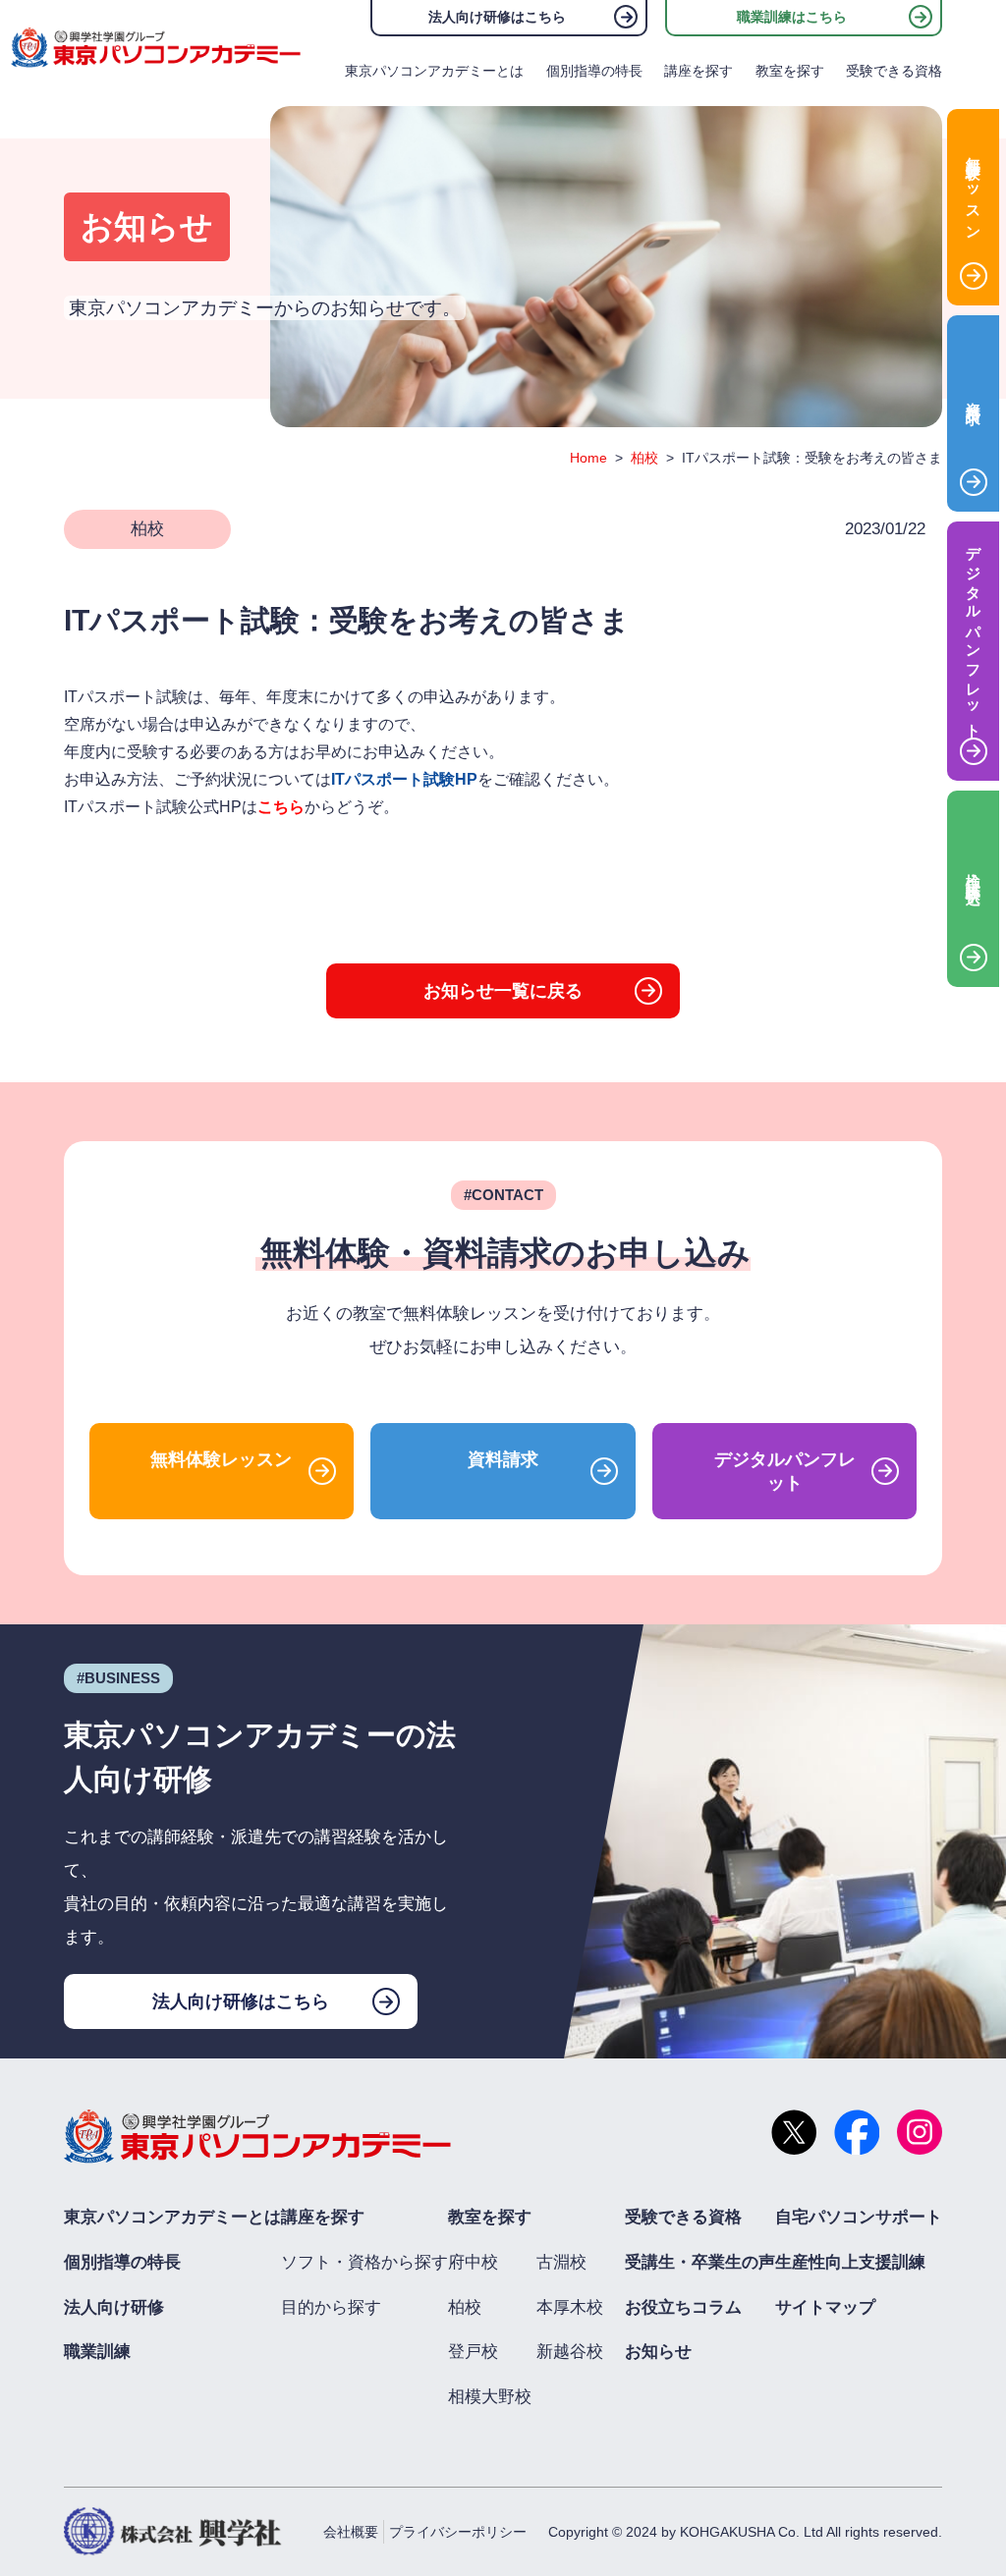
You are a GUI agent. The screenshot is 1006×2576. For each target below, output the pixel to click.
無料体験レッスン (221, 1459)
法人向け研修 (114, 2307)
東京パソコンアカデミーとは (434, 71)
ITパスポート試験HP (404, 779)
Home (588, 458)
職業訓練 (97, 2352)
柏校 (644, 458)
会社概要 (351, 2532)
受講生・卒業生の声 (700, 2262)
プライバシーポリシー (458, 2532)
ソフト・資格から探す (364, 2262)
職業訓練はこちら (792, 17)
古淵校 (561, 2262)
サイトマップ (825, 2307)
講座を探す (699, 71)
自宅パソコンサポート (859, 2217)
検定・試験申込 (974, 873)
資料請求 (503, 1459)
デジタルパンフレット (785, 1471)
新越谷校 (570, 2352)
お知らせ (658, 2352)
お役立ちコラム (683, 2307)
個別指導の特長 (594, 71)
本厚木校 (570, 2307)
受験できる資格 (894, 71)
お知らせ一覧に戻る (503, 991)
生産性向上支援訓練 (850, 2262)
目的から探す (331, 2307)
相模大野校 (490, 2397)
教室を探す (790, 71)
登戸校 (473, 2352)
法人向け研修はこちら (497, 17)
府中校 (473, 2262)
